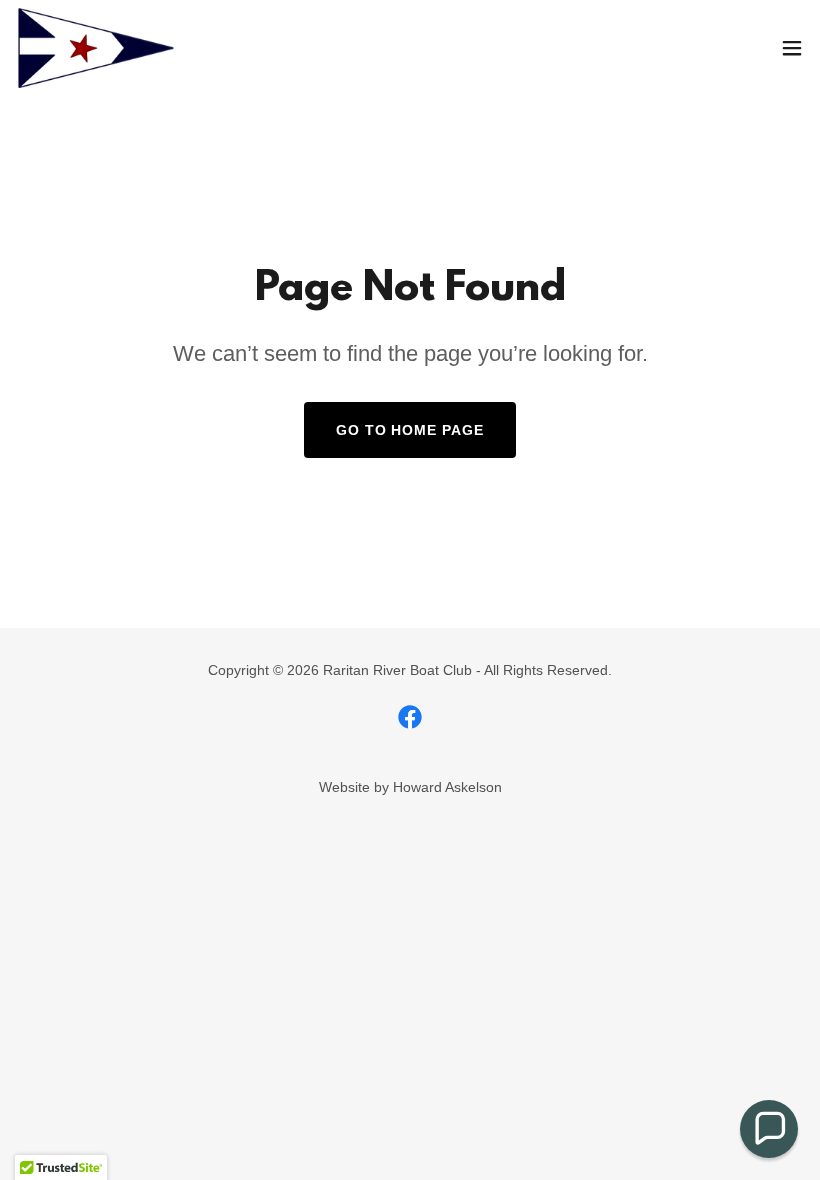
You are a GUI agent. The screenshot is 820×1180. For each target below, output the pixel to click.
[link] (96, 48)
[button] (792, 48)
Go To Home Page (410, 430)
